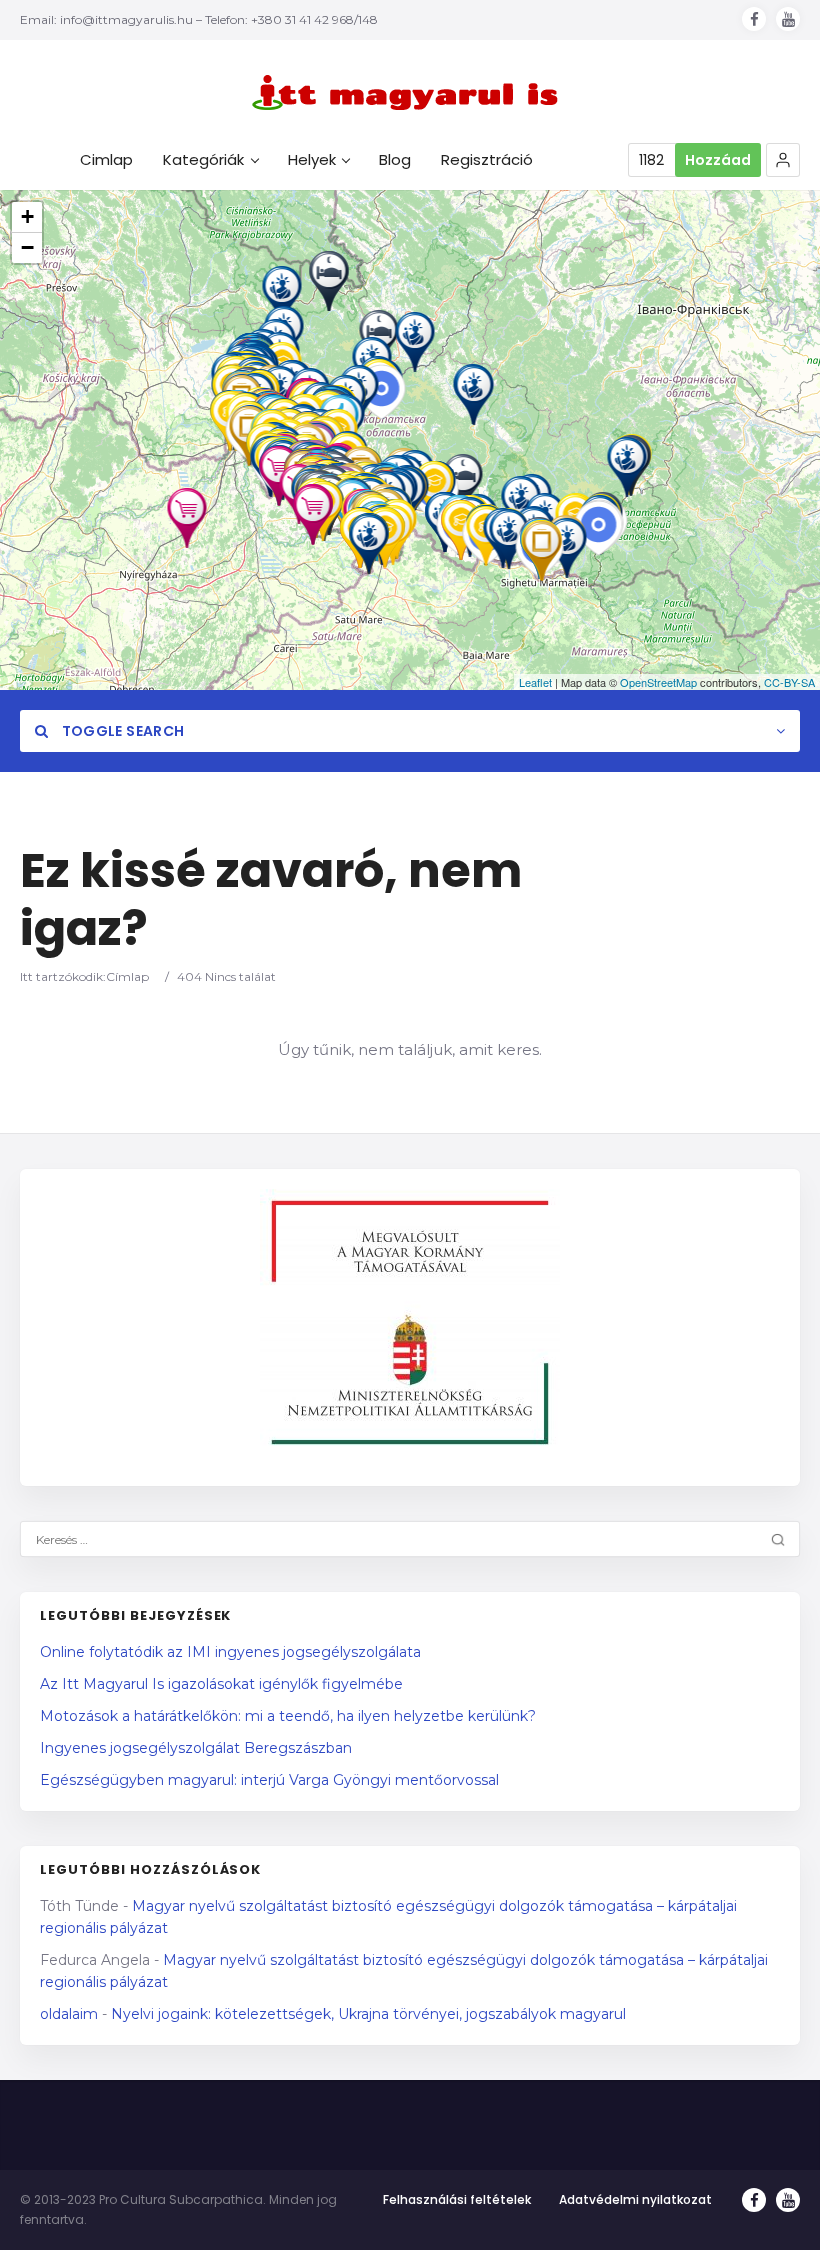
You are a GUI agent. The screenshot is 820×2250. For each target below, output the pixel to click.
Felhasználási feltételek (457, 2199)
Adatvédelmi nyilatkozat (635, 2199)
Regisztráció (487, 160)
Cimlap (106, 160)
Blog (395, 160)
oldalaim (69, 2014)
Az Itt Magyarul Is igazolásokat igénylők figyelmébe (221, 1684)
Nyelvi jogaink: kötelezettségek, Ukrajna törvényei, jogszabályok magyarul (368, 2014)
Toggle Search (121, 731)
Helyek (312, 160)
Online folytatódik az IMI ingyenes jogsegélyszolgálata (230, 1652)
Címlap (127, 976)
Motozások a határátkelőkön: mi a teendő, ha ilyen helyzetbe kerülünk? (288, 1716)
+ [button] (27, 216)
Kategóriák (203, 160)
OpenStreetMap (658, 682)
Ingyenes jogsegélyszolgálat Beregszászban (196, 1748)
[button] (783, 160)
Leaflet (535, 682)
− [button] (27, 247)
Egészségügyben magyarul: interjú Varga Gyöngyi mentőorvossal (269, 1780)
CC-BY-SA (789, 682)
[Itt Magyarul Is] (410, 92)
